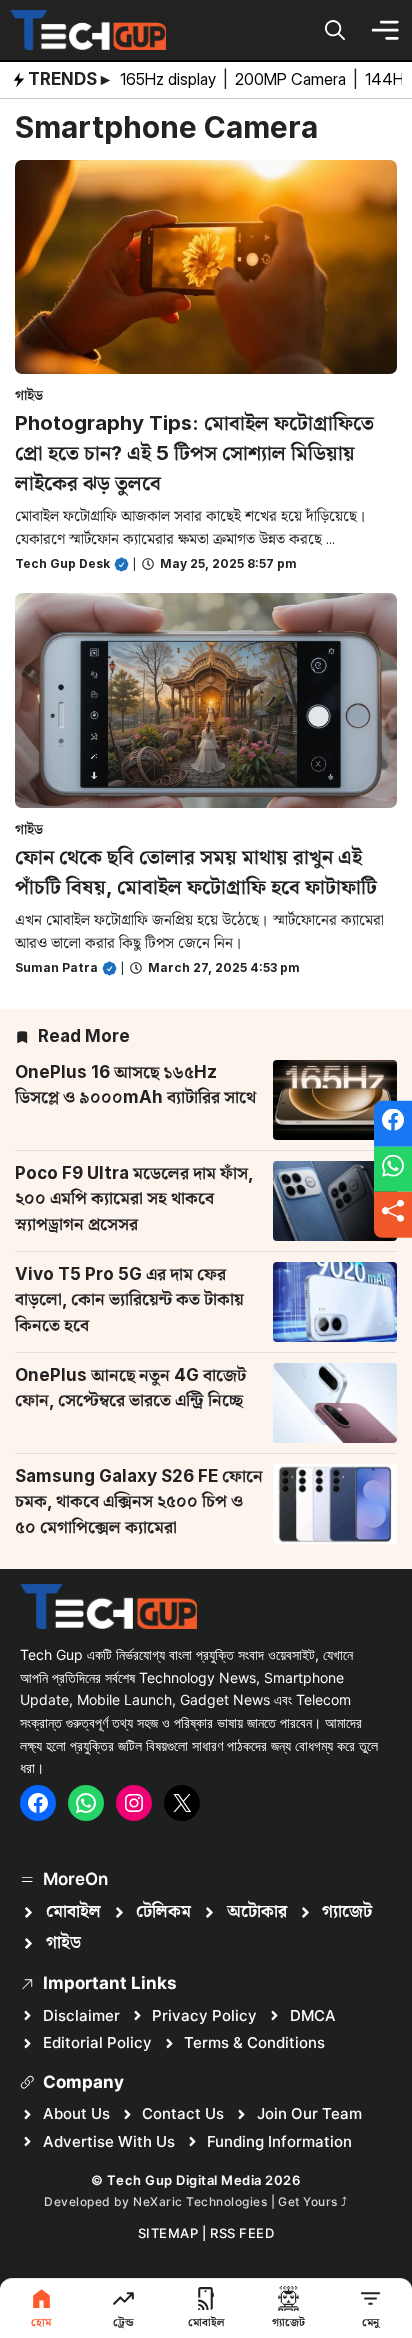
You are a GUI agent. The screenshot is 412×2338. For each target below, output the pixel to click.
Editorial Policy (97, 2042)
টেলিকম (163, 1912)
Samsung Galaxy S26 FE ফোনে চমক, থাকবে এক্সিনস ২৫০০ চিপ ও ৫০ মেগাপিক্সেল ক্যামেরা (139, 1501)
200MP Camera (292, 79)
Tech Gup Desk (62, 563)
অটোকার (257, 1912)
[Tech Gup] (88, 30)
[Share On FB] (393, 1124)
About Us (76, 2113)
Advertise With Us (109, 2141)
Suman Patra (56, 967)
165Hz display (170, 79)
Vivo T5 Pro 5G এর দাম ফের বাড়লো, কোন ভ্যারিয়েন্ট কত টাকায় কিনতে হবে (129, 1299)
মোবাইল (73, 1912)
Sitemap (168, 2233)
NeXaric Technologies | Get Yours (237, 2201)
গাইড (29, 394)
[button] (335, 30)
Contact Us (183, 2113)
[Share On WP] (393, 1169)
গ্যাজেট (347, 1912)
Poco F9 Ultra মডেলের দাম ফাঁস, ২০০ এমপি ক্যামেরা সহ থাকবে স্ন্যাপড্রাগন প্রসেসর (134, 1198)
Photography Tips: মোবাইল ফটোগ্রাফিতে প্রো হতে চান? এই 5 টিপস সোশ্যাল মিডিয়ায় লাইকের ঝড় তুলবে (194, 453)
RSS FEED (242, 2233)
